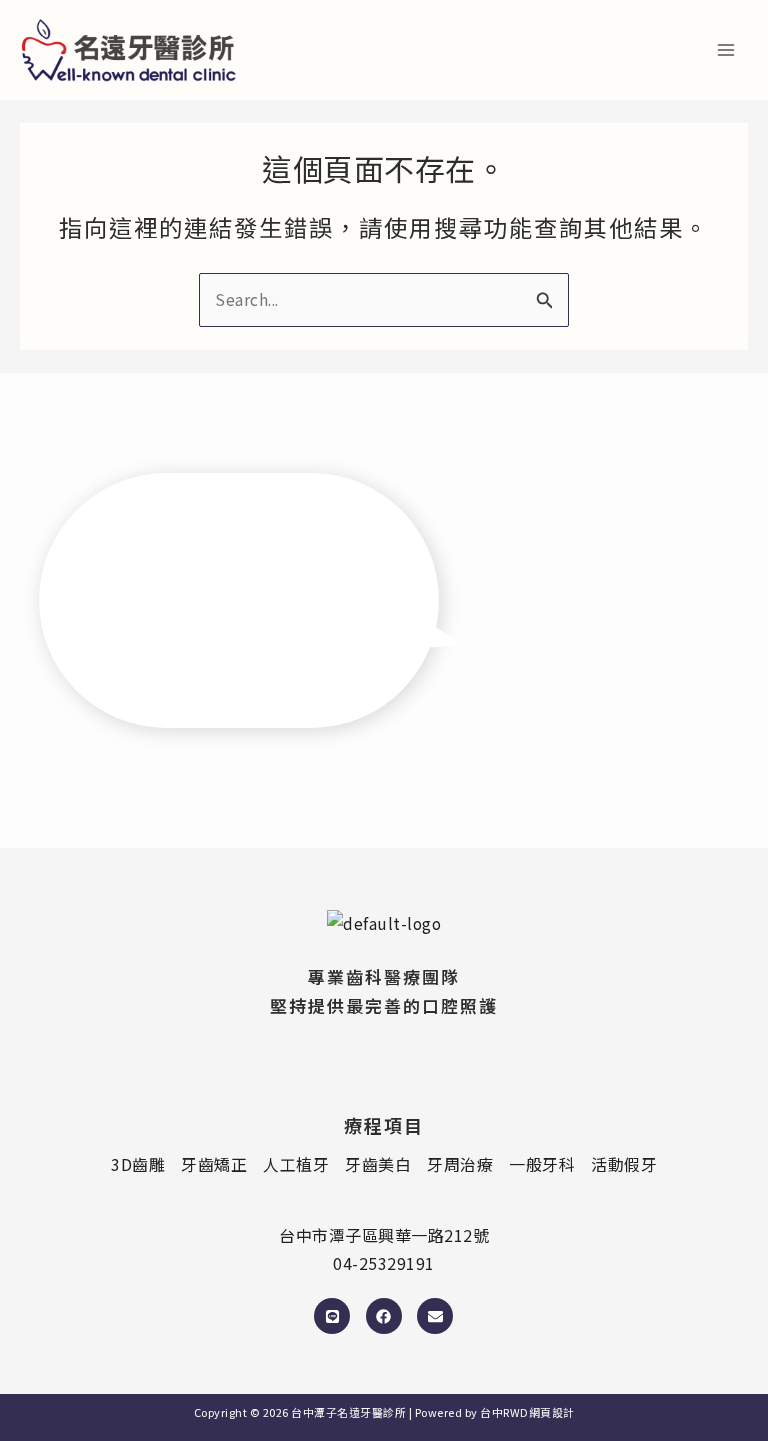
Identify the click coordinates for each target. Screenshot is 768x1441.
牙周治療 (460, 1164)
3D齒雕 (138, 1164)
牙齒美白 (378, 1164)
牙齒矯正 (214, 1164)
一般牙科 (542, 1164)
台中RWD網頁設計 (527, 1412)
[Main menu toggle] (726, 49)
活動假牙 (624, 1164)
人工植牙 (296, 1164)
